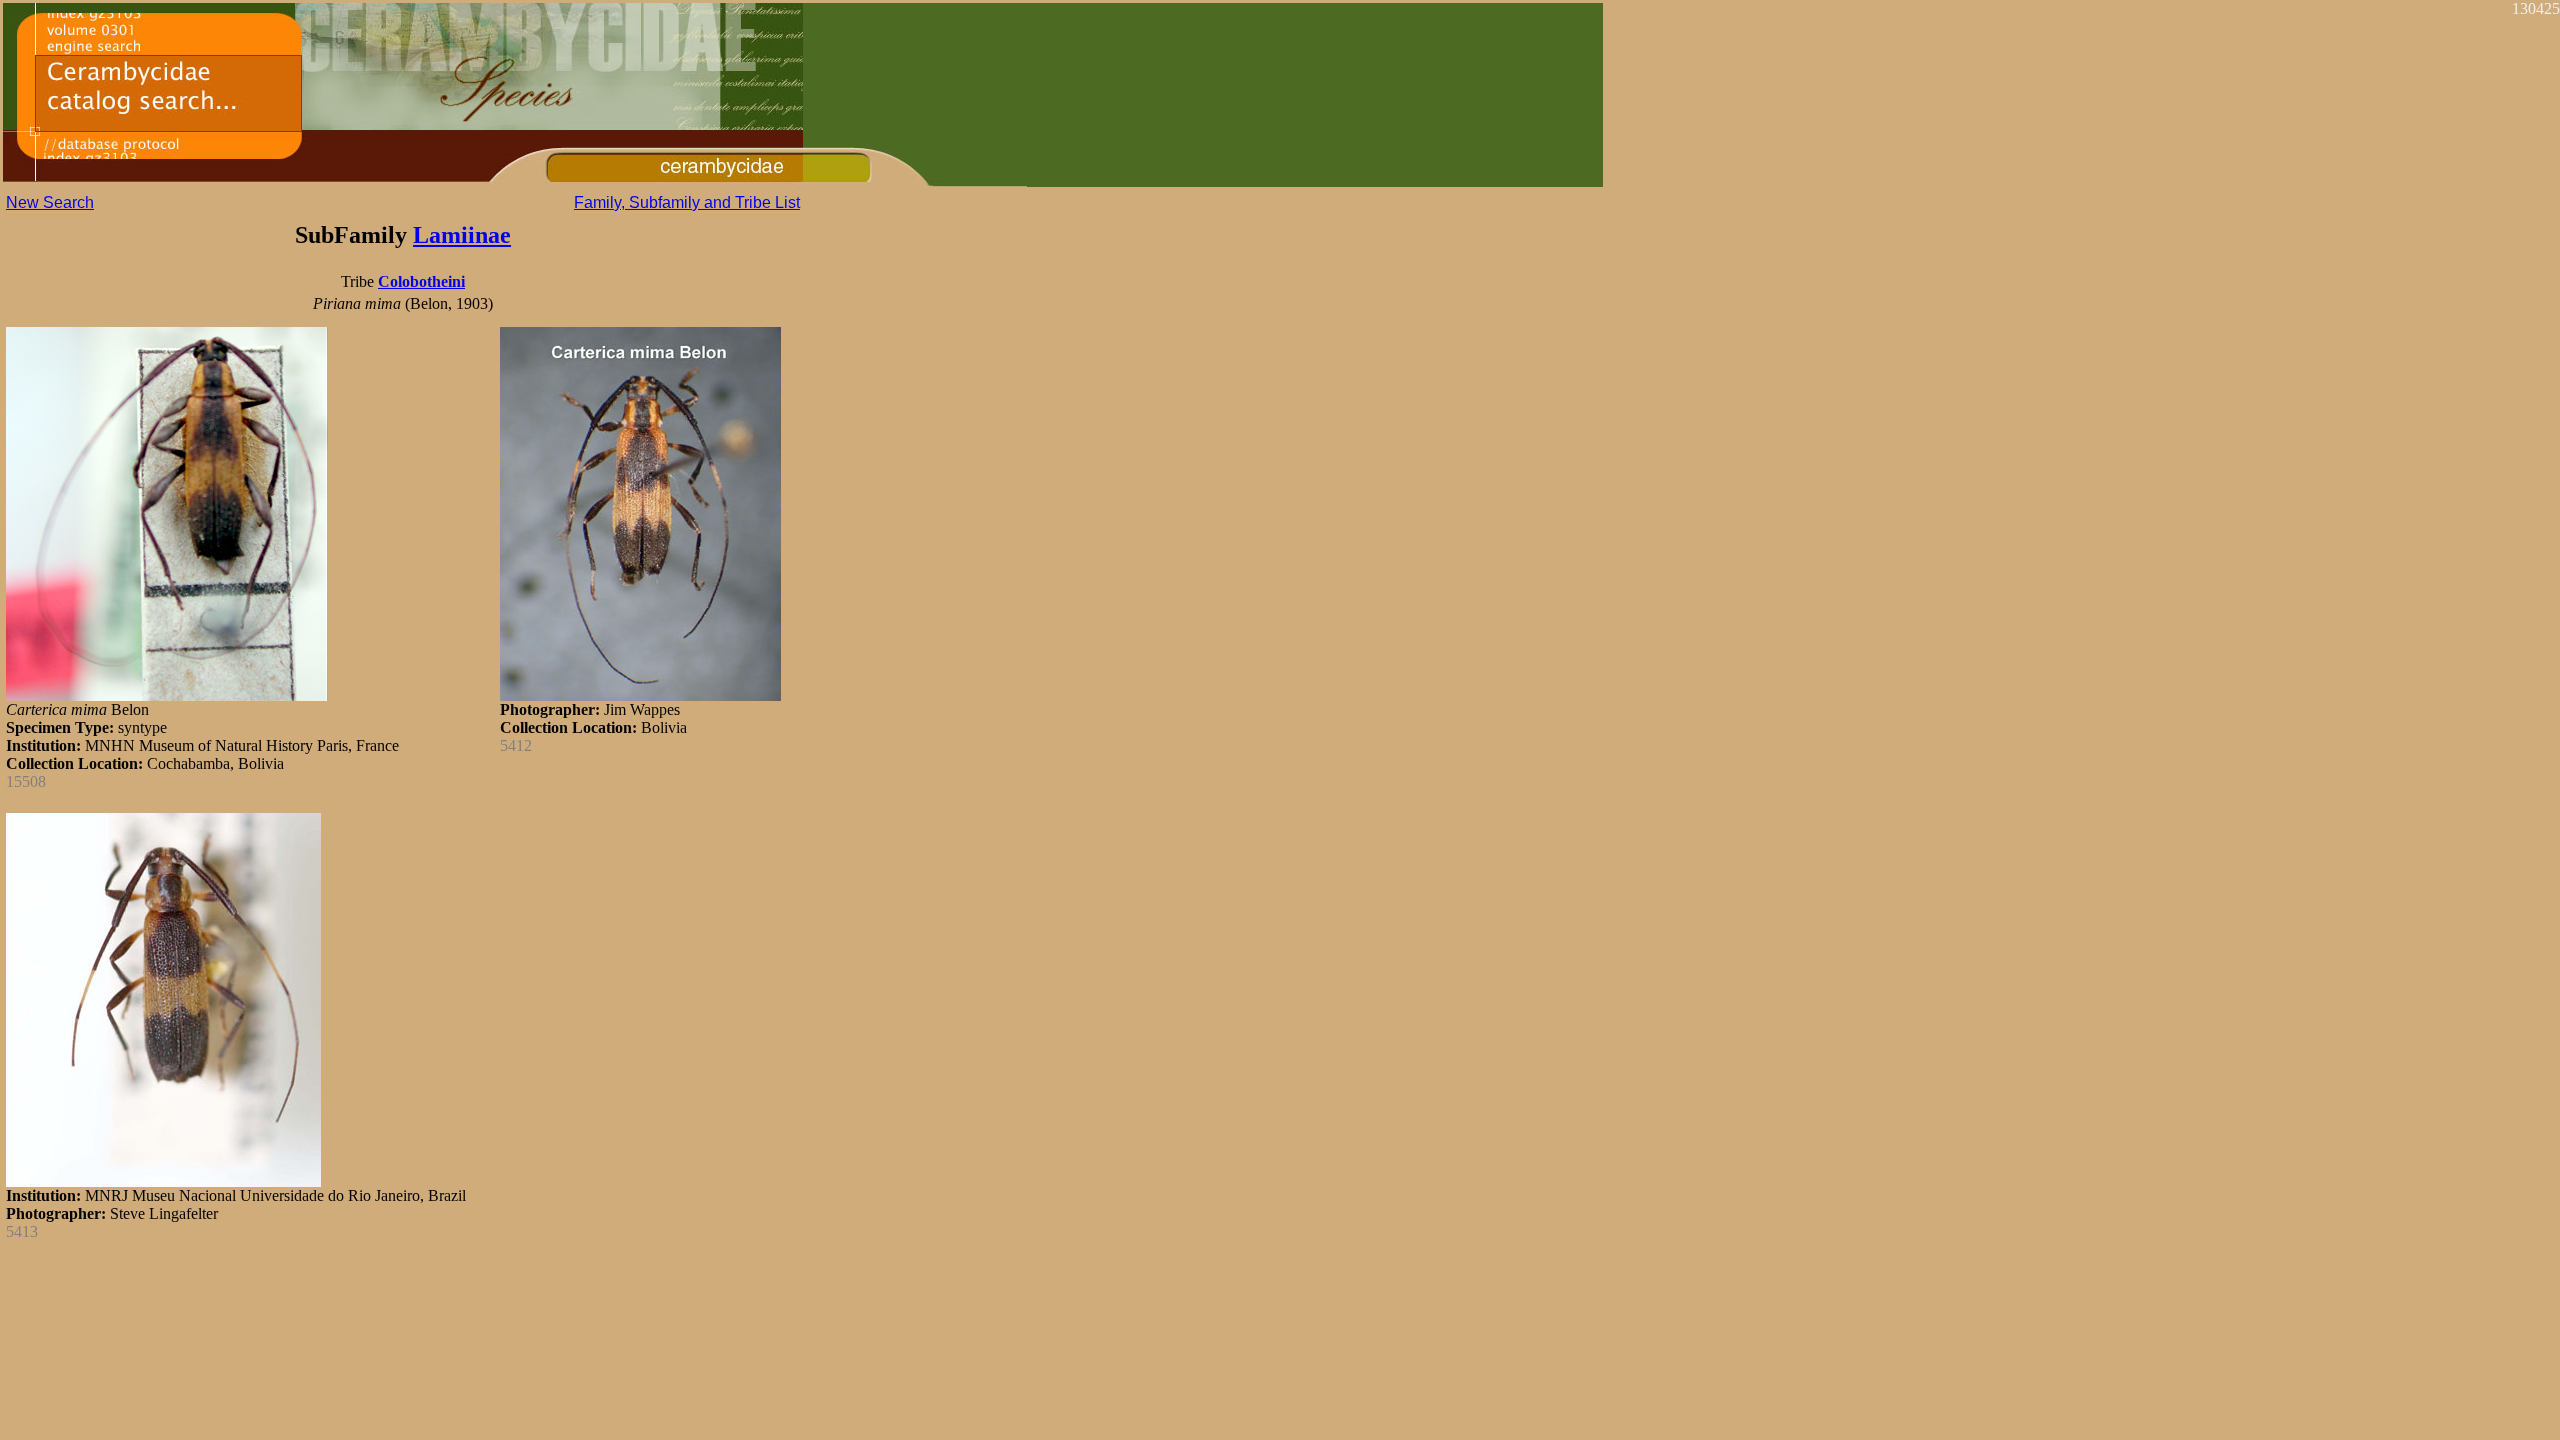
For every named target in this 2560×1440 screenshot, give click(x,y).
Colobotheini (421, 281)
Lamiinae (462, 235)
